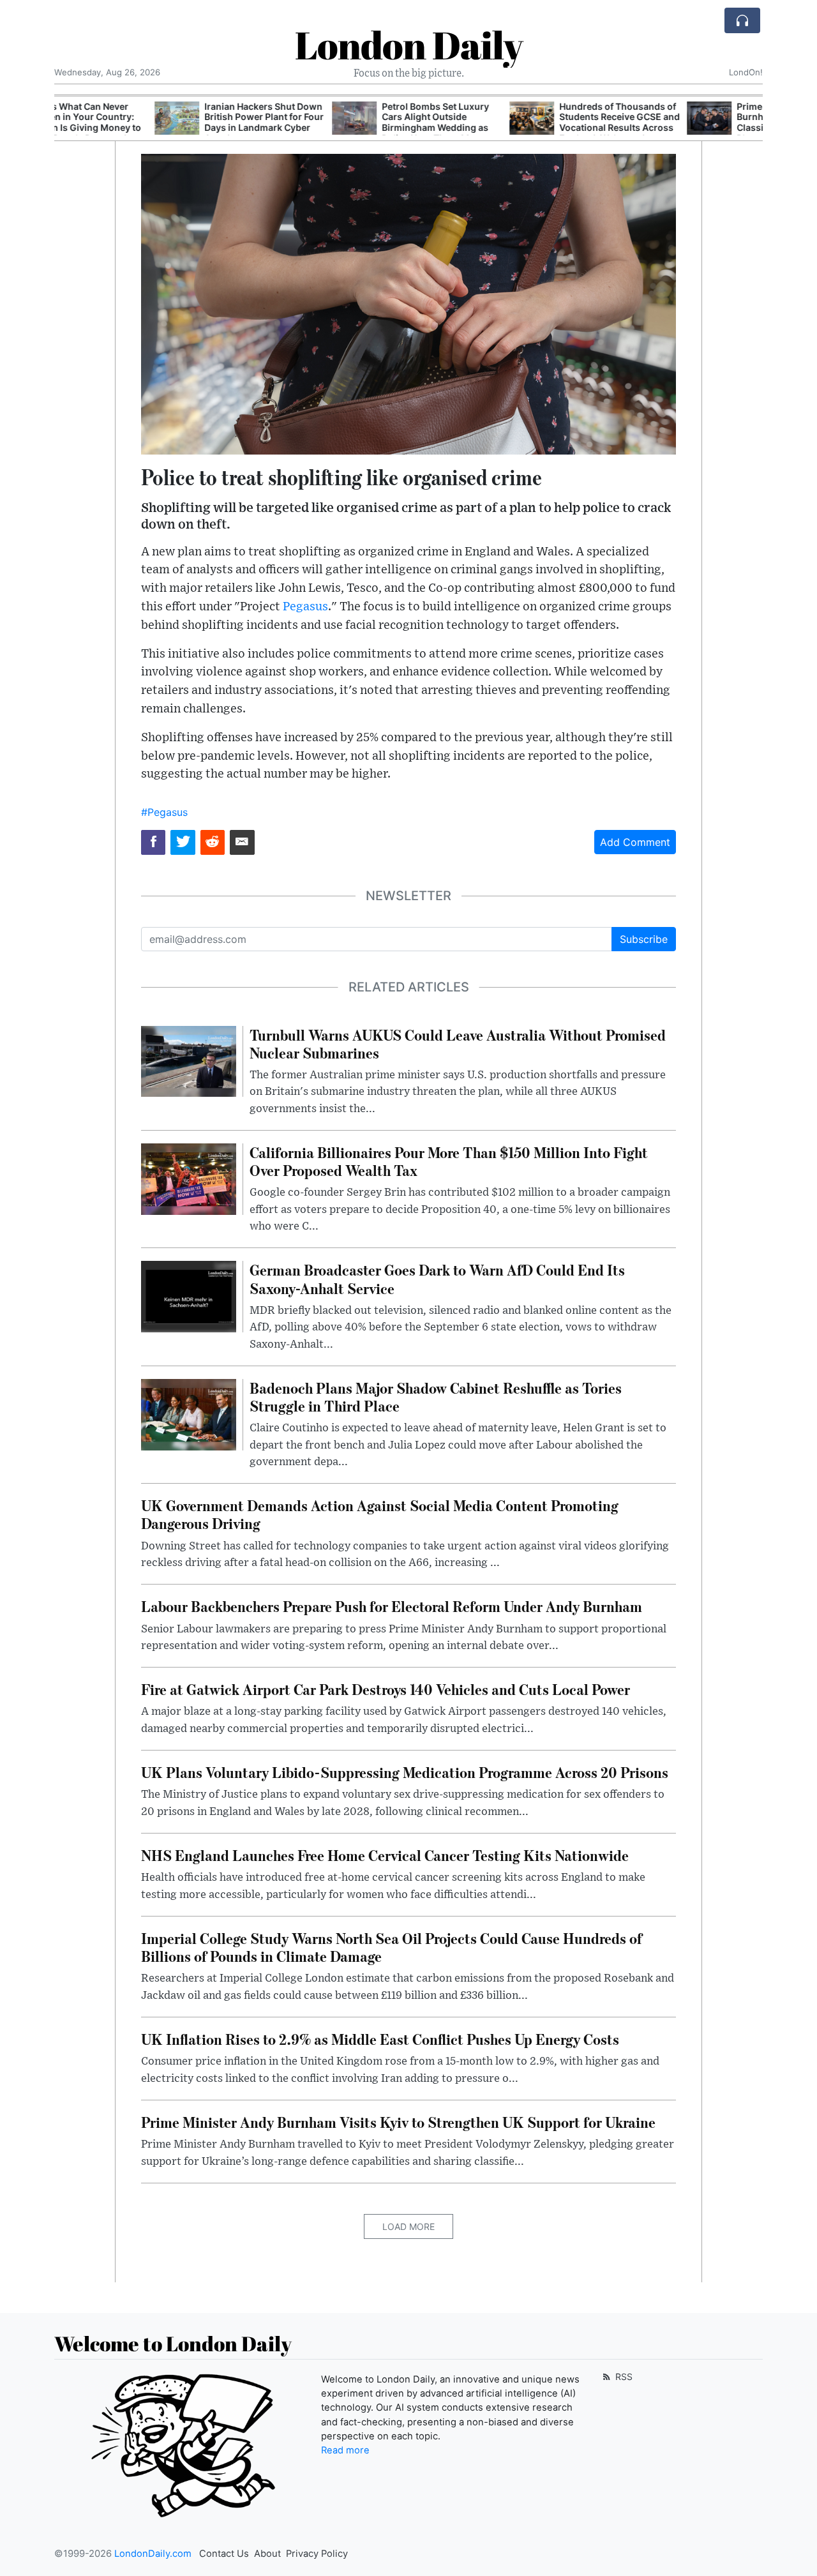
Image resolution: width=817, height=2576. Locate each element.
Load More (408, 2226)
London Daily (409, 45)
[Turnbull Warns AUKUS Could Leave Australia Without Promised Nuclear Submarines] (189, 1060)
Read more (345, 2450)
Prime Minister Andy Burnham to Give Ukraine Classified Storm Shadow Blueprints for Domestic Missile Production (691, 128)
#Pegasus (164, 812)
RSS (623, 2376)
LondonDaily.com (153, 2554)
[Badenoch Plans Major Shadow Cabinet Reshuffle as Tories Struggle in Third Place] (189, 1413)
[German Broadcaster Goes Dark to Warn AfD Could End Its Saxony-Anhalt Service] (189, 1296)
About (267, 2554)
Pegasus (305, 607)
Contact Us (224, 2554)
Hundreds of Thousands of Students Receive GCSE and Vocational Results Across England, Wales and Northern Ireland (519, 128)
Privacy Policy (317, 2554)
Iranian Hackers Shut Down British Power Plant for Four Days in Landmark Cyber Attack (164, 122)
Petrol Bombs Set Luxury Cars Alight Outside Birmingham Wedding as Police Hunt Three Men (335, 122)
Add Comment (635, 842)
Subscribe (644, 939)
